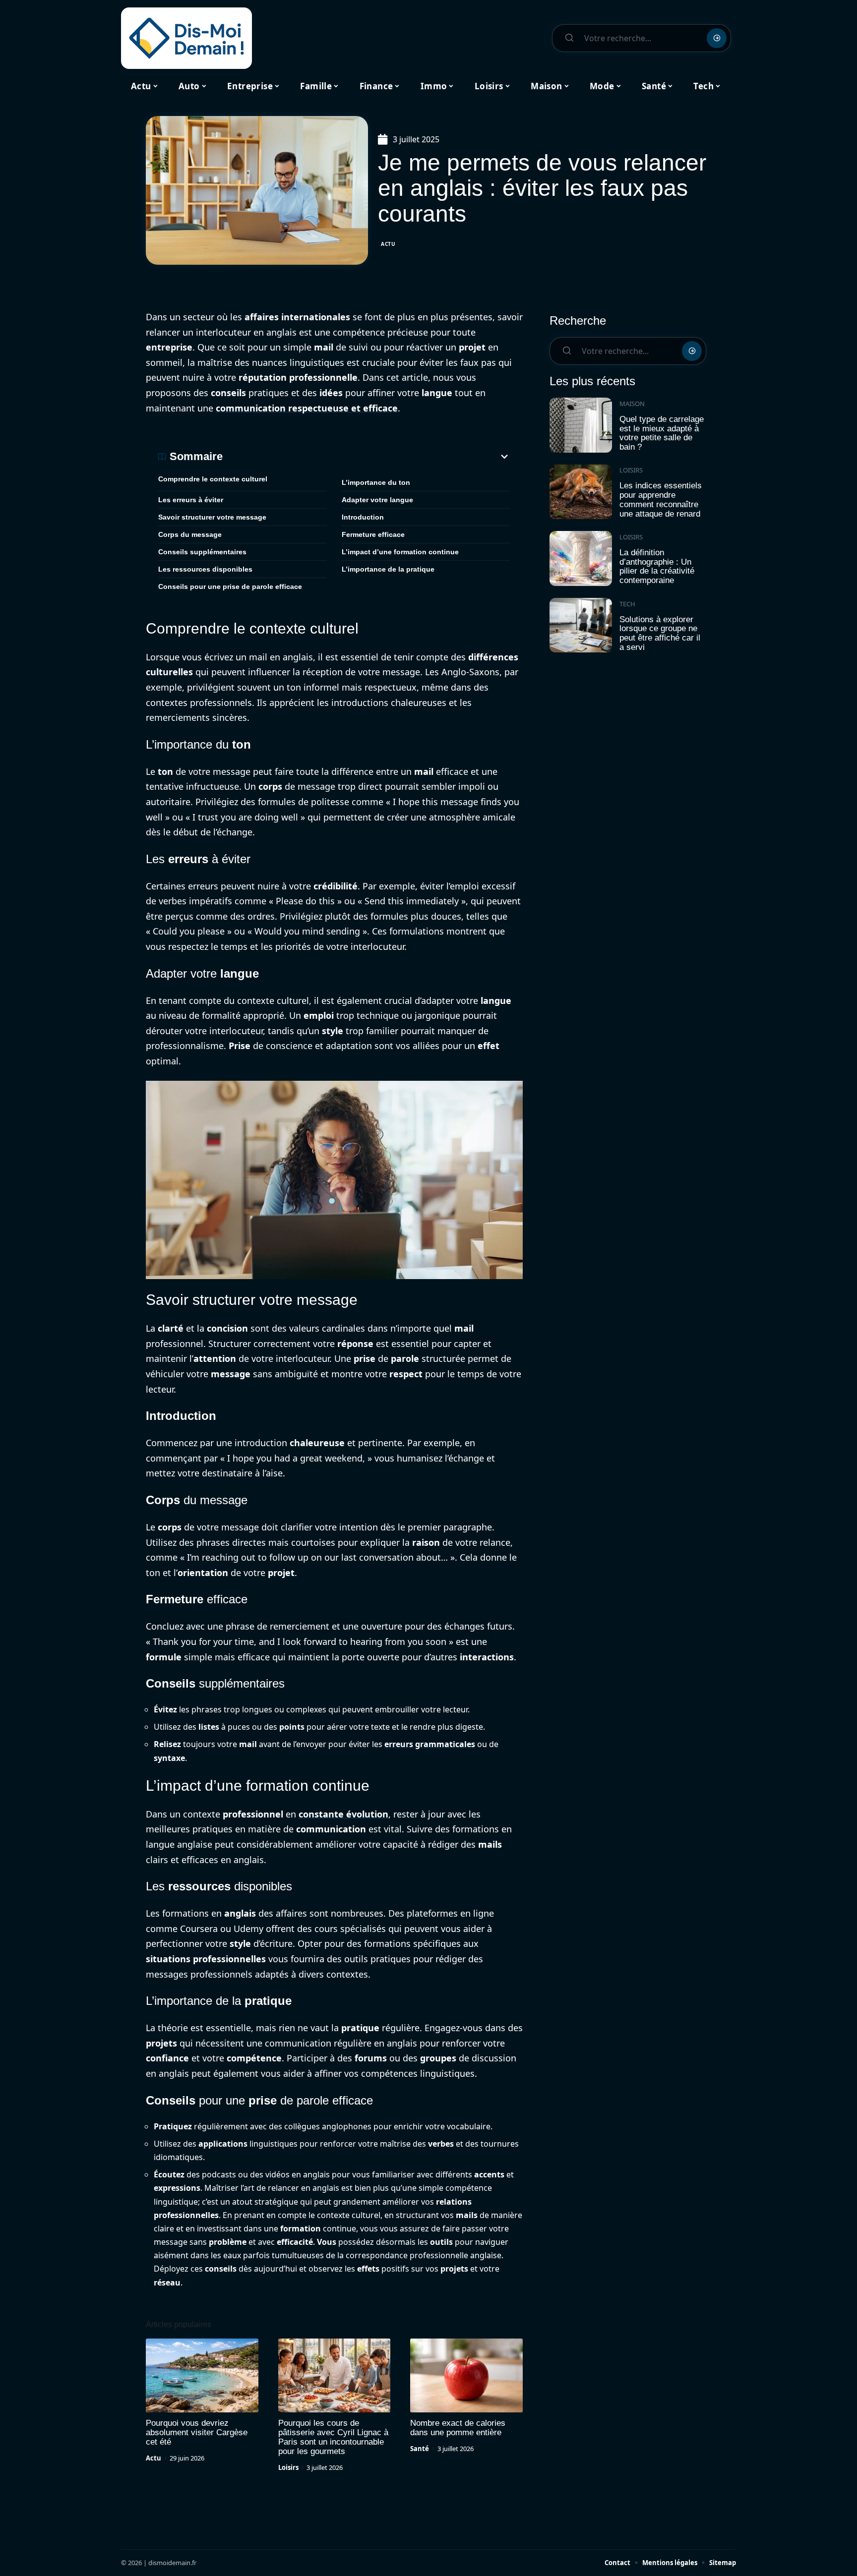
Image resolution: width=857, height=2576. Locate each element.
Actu (388, 244)
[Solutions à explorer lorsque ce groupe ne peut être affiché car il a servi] (581, 625)
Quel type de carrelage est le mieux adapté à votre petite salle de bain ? (662, 433)
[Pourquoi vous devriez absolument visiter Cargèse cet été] (202, 2376)
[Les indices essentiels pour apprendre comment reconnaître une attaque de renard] (581, 492)
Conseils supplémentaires (202, 552)
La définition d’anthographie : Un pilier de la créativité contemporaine (657, 566)
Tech (627, 604)
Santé (420, 2449)
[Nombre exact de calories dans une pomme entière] (466, 2376)
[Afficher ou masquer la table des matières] (367, 457)
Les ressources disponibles (205, 569)
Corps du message (190, 534)
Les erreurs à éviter (191, 500)
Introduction (363, 517)
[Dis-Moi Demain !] (186, 38)
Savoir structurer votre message (212, 517)
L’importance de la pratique (388, 569)
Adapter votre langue (377, 500)
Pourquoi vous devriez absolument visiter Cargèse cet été (197, 2432)
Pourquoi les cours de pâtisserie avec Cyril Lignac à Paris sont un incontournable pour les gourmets (333, 2437)
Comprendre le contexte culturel (213, 479)
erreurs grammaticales (430, 1744)
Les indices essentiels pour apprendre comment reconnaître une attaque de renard (661, 499)
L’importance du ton (376, 482)
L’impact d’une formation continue (400, 552)
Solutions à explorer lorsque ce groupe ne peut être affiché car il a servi (660, 633)
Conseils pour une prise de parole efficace (230, 586)
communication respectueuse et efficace (307, 408)
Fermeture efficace (373, 534)
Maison (632, 404)
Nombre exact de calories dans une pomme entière (458, 2428)
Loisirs (288, 2467)
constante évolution (343, 1814)
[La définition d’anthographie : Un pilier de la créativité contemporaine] (581, 558)
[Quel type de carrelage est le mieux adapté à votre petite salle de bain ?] (581, 425)
